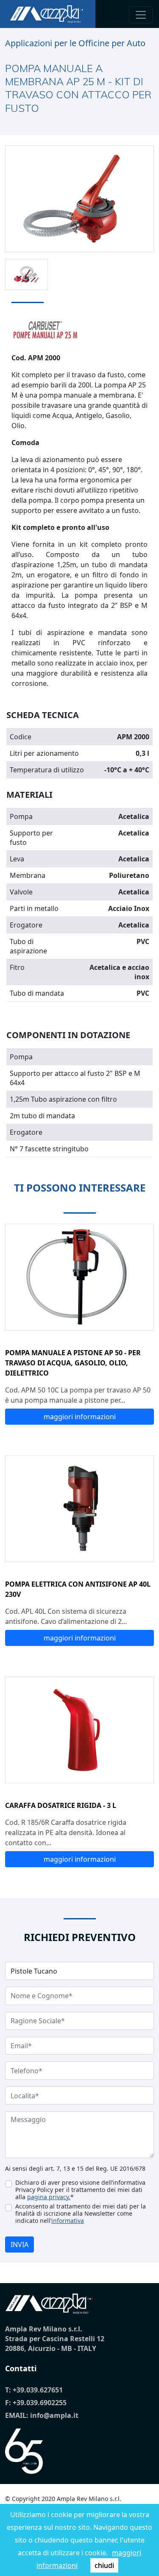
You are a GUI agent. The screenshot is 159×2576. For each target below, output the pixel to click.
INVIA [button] (20, 2245)
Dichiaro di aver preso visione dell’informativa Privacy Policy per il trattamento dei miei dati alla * (80, 2190)
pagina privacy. (49, 2197)
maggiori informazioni (80, 1417)
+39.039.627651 (38, 2390)
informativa (68, 2221)
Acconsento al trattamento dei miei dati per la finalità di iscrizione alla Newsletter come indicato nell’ (81, 2213)
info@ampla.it (54, 2415)
